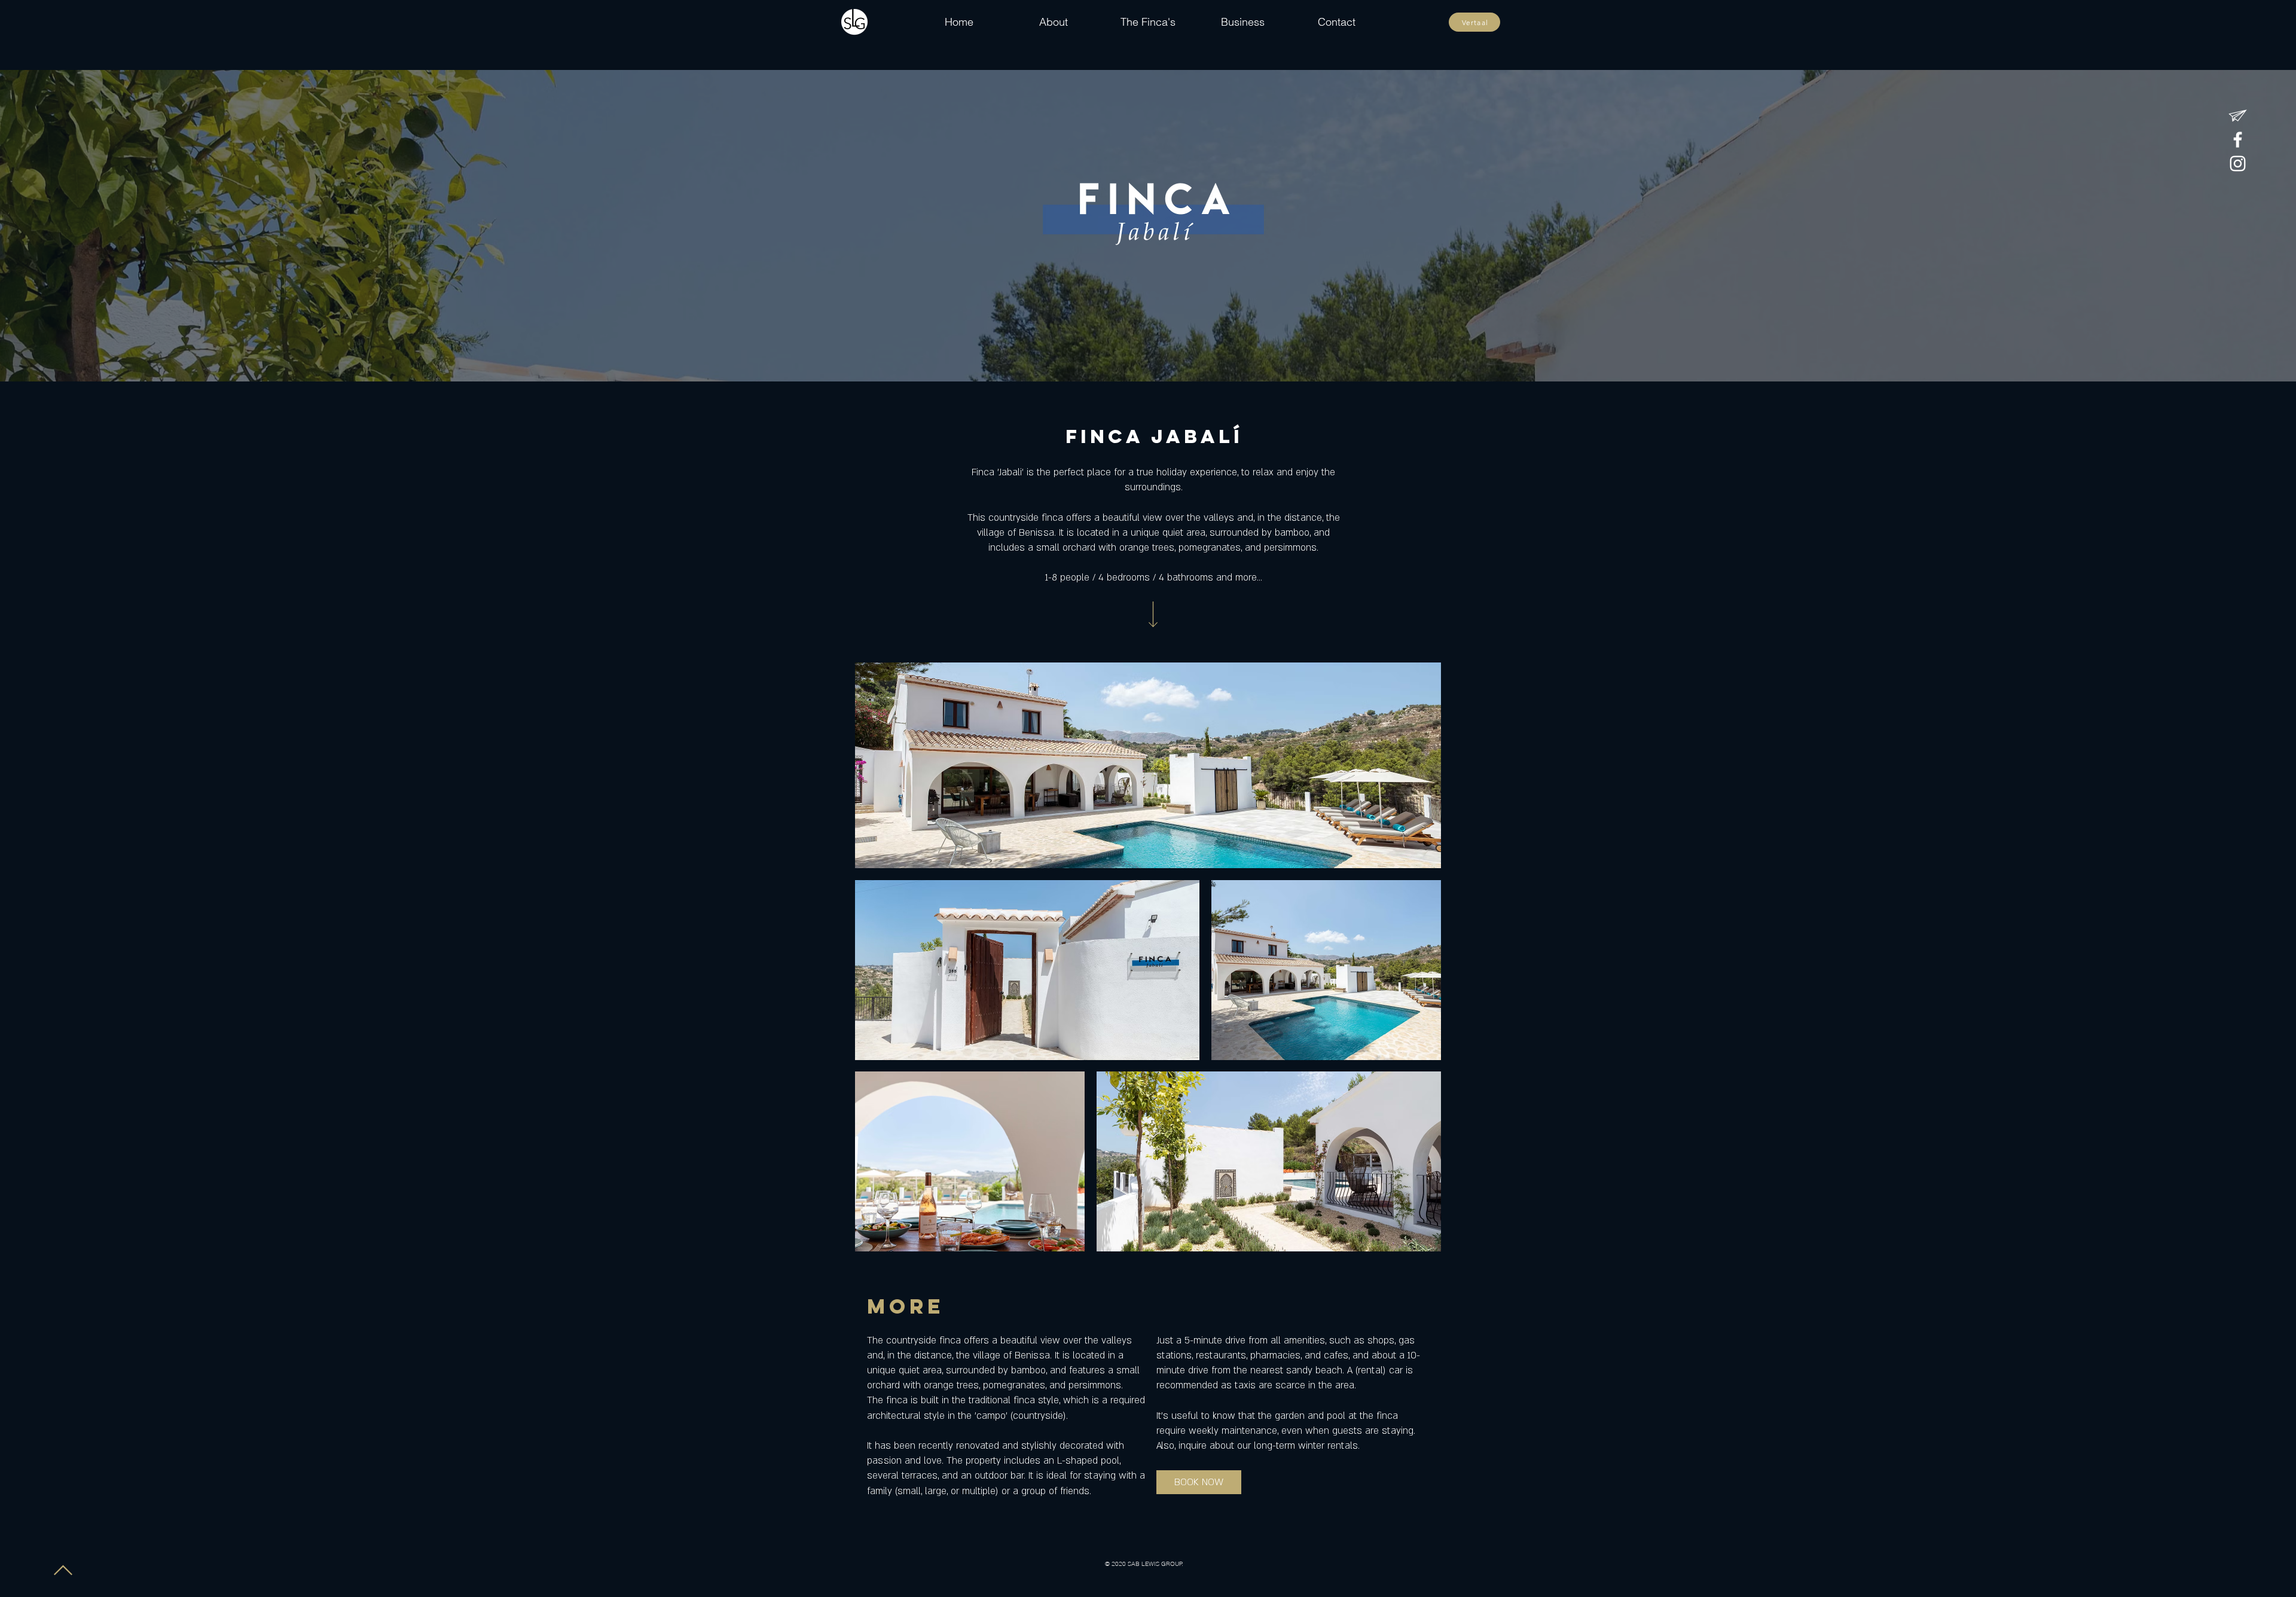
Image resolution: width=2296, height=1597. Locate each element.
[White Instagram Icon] (2238, 164)
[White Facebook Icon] (2238, 140)
